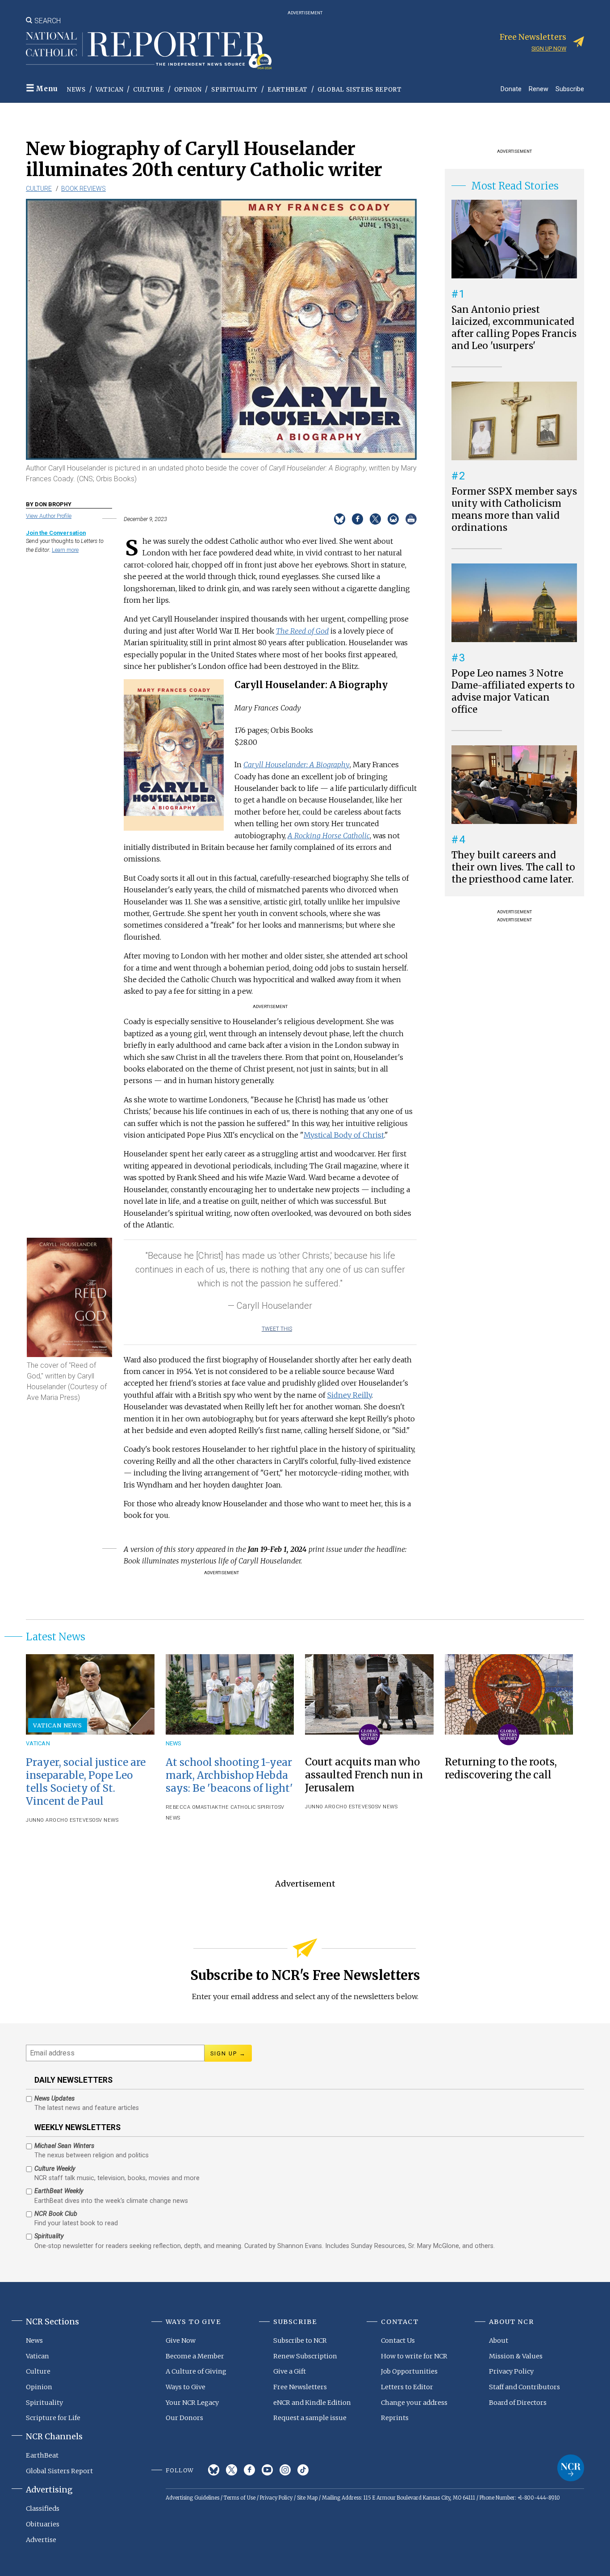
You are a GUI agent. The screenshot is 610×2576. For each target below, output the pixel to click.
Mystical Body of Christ (344, 1135)
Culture (149, 90)
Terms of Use (240, 2498)
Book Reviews (84, 189)
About (499, 2341)
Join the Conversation (56, 533)
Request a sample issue (310, 2418)
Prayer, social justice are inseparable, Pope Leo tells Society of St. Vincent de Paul (86, 1782)
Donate (511, 89)
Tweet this (277, 1329)
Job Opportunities (409, 2371)
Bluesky (214, 2470)
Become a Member (195, 2356)
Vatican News (58, 1725)
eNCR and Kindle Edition (312, 2403)
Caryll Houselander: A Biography (297, 765)
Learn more (65, 550)
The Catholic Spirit (247, 1807)
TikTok (303, 2470)
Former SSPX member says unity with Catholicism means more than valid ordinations (514, 510)
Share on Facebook (357, 519)
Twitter (232, 2470)
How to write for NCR (414, 2356)
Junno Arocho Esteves (59, 1820)
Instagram (285, 2470)
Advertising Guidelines (192, 2498)
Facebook (249, 2470)
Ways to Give (186, 2387)
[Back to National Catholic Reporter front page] (149, 50)
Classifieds (43, 2509)
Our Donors (184, 2418)
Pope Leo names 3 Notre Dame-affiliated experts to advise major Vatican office (513, 691)
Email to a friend (393, 519)
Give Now (181, 2341)
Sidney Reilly (349, 1395)
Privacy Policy (511, 2371)
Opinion (188, 90)
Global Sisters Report (360, 90)
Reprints (395, 2418)
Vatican (110, 90)
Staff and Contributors (524, 2387)
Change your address (414, 2403)
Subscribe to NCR (300, 2341)
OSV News (105, 1820)
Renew (539, 89)
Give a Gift (290, 2371)
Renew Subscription (305, 2356)
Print (411, 519)
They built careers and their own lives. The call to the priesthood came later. (513, 867)
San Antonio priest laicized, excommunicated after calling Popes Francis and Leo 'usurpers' (514, 328)
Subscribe (570, 89)
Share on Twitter (375, 519)
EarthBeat (288, 90)
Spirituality (234, 90)
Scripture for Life (53, 2418)
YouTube (267, 2470)
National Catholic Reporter (571, 2468)
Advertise (41, 2540)
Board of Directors (518, 2403)
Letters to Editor (407, 2387)
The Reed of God (302, 631)
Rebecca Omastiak (192, 1807)
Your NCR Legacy (192, 2403)
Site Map (307, 2498)
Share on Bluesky (340, 519)
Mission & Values (516, 2356)
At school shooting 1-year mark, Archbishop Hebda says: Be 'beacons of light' (229, 1775)
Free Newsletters (300, 2387)
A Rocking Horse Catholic (329, 836)
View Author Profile (49, 516)
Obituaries (43, 2524)
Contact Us (398, 2341)
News (76, 90)
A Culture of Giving (196, 2371)
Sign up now (549, 48)
